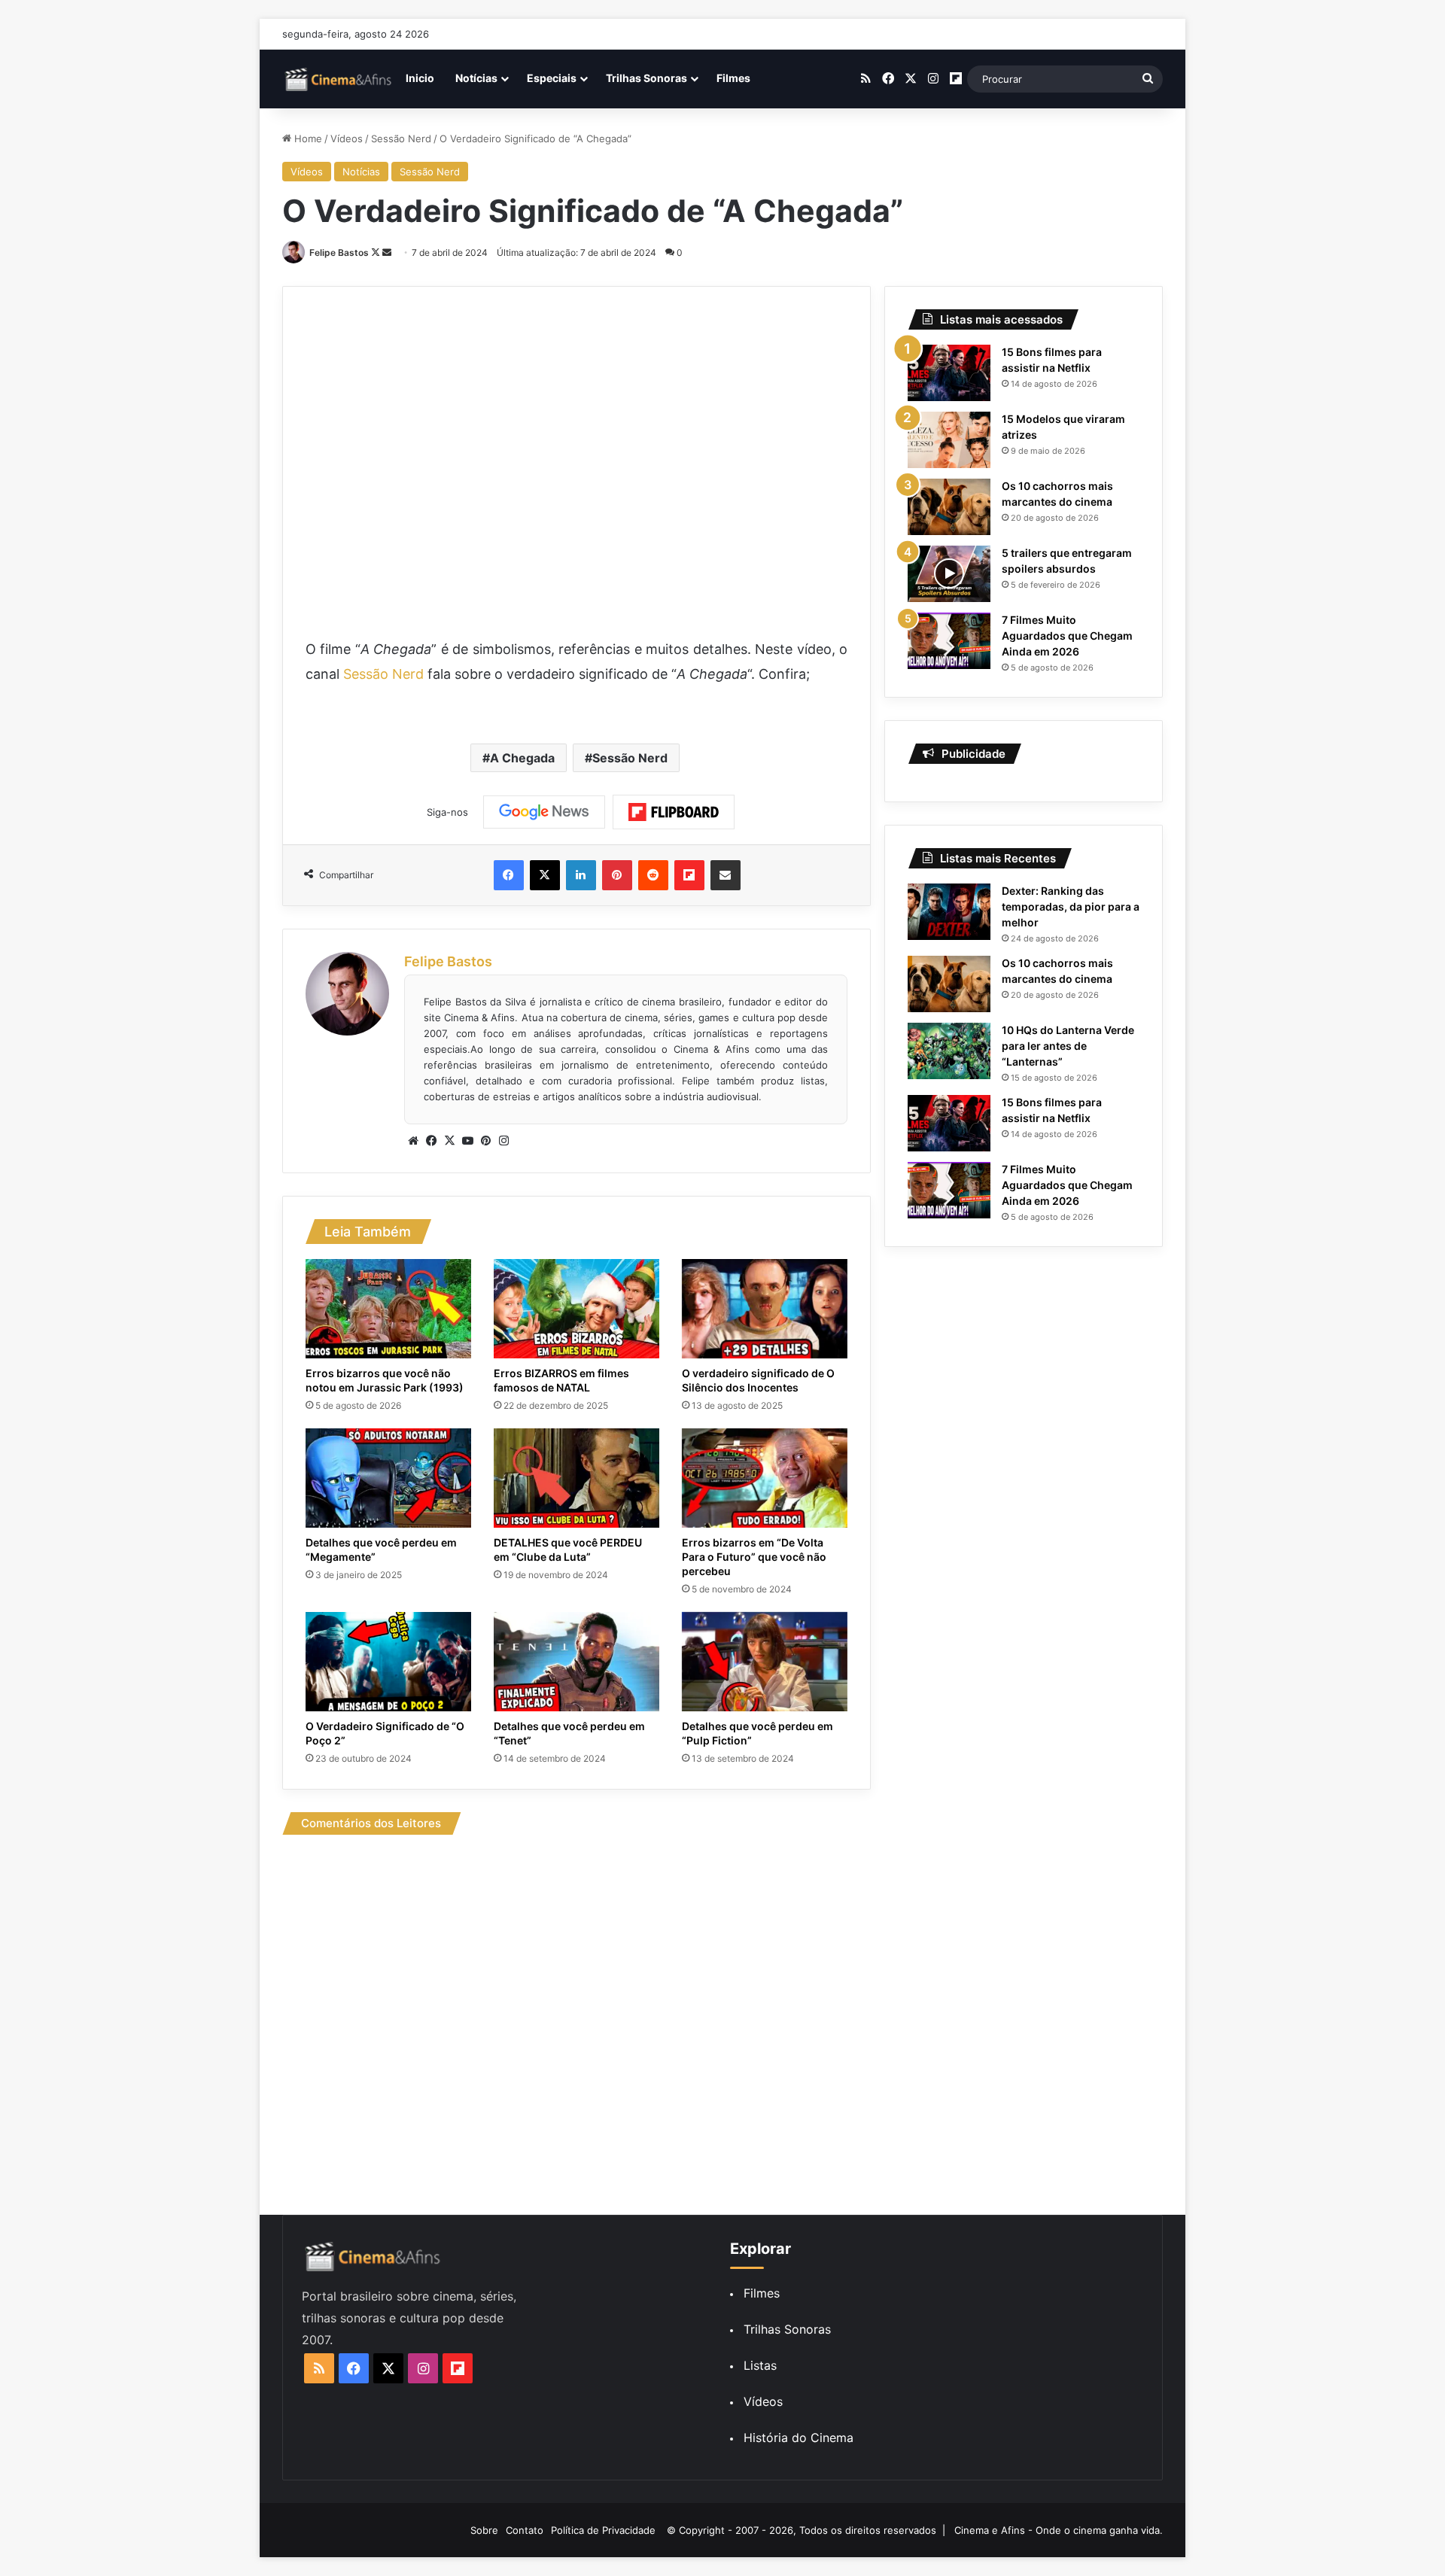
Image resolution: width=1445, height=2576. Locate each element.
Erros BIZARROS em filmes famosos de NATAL (561, 1380)
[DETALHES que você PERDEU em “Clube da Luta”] (576, 1478)
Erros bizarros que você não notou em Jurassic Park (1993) (385, 1380)
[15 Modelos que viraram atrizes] (949, 440)
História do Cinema (799, 2438)
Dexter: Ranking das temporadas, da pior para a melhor (1071, 906)
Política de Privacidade (603, 2530)
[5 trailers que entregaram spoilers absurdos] (949, 574)
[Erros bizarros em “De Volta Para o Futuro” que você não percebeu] (765, 1478)
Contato (525, 2530)
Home (307, 138)
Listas (760, 2365)
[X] (449, 1141)
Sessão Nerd (401, 138)
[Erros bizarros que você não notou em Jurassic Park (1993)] (388, 1309)
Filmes (733, 78)
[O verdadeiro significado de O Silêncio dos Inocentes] (765, 1309)
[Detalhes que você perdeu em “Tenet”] (576, 1662)
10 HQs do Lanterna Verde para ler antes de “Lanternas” (1068, 1046)
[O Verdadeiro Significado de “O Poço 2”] (388, 1662)
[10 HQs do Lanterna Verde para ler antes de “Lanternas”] (949, 1051)
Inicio (420, 78)
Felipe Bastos (339, 252)
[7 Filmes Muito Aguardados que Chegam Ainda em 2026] (949, 641)
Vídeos (347, 138)
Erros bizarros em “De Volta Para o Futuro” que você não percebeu (754, 1557)
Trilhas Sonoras (646, 78)
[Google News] (544, 812)
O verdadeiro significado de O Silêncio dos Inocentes (758, 1380)
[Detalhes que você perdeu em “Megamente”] (388, 1478)
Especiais (552, 78)
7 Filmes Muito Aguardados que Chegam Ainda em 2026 (1067, 636)
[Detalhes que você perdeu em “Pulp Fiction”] (765, 1662)
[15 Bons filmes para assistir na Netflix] (949, 373)
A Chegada (522, 758)
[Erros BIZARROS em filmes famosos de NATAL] (576, 1309)
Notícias (476, 78)
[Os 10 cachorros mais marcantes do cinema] (949, 507)
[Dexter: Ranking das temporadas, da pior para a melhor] (949, 912)
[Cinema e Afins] (339, 79)
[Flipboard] (674, 812)
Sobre (484, 2530)
